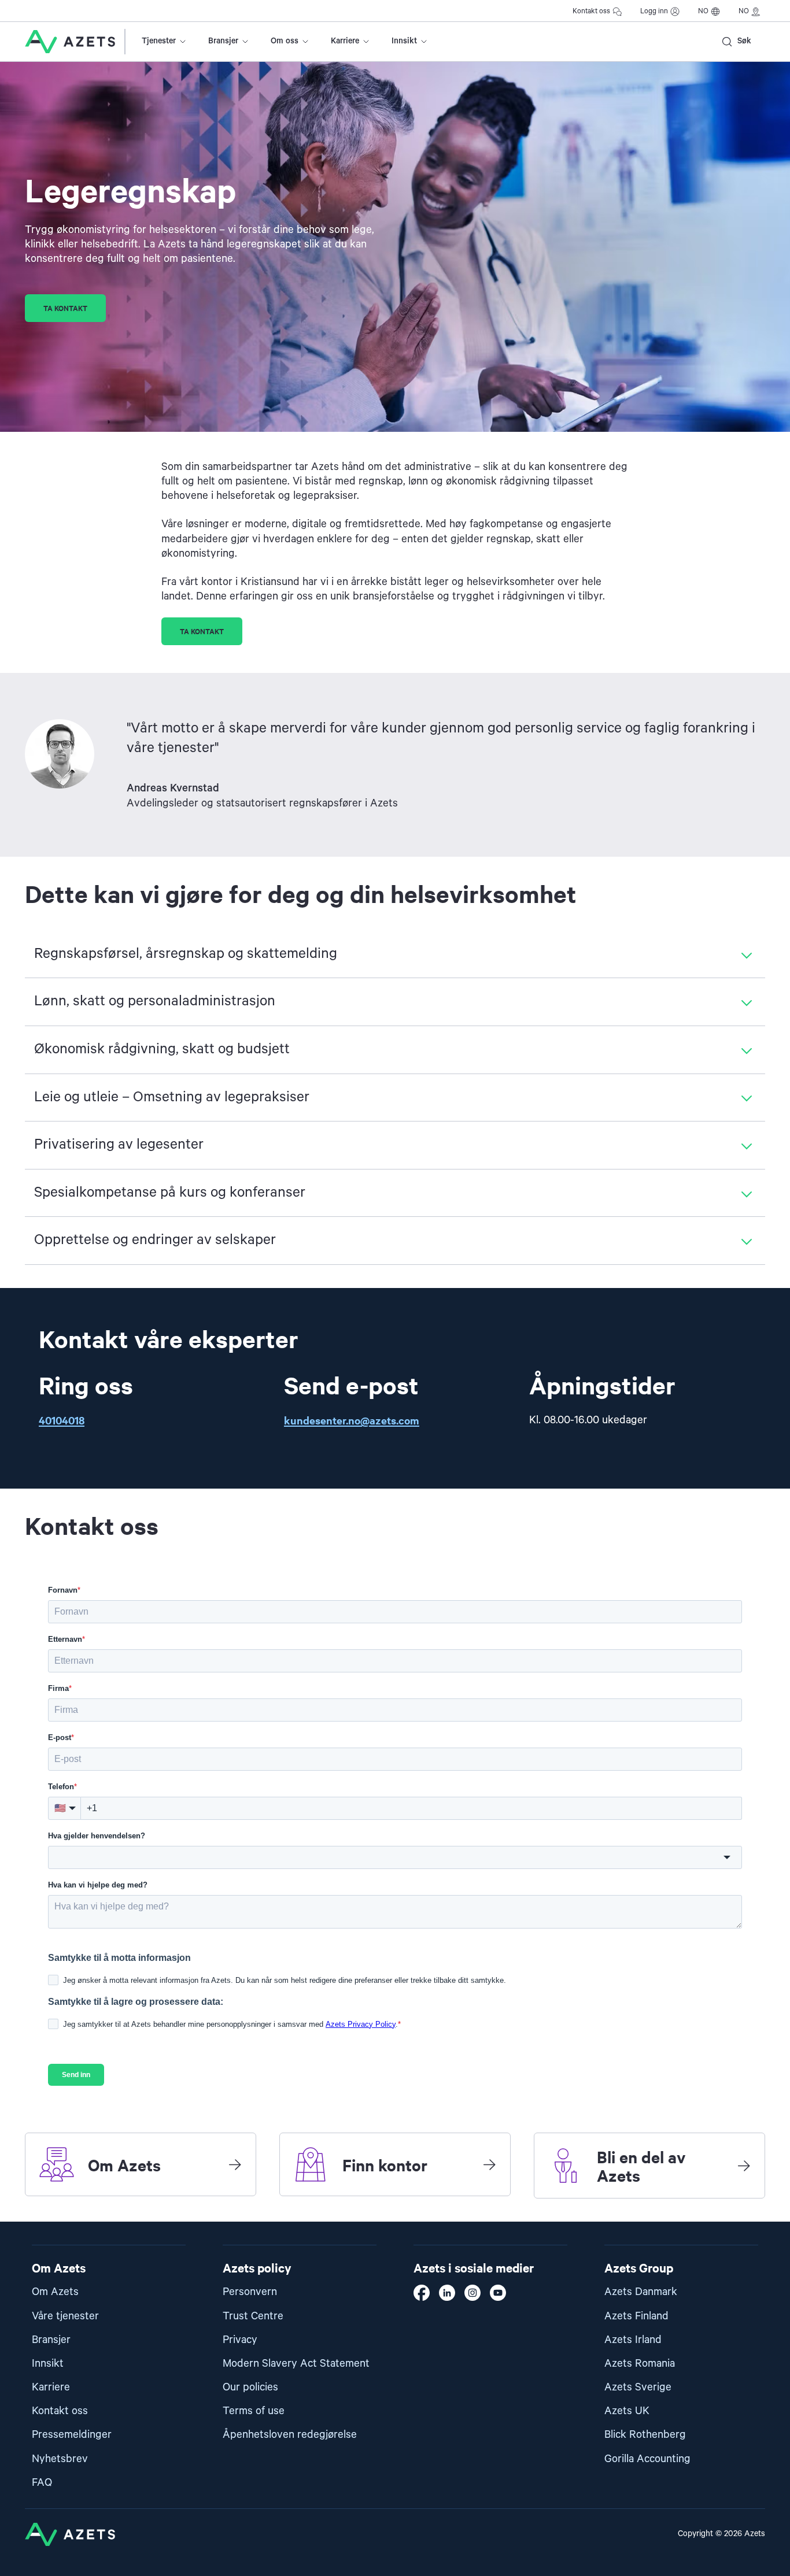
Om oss (285, 41)
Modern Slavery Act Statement (296, 2364)
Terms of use (254, 2411)
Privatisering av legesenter (119, 1145)
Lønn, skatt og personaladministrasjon (155, 1001)
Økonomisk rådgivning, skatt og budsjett (162, 1049)
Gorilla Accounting (647, 2459)
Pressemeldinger (72, 2435)
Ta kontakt (65, 308)
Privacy (240, 2340)
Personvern (250, 2292)
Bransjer (223, 41)
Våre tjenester (65, 2316)
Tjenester (159, 41)
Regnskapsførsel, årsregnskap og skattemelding (186, 954)
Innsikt (404, 41)
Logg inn (654, 11)
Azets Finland (636, 2316)
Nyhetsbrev (60, 2459)
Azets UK (627, 2411)
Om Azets (55, 2292)
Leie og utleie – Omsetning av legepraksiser (172, 1097)
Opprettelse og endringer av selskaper (155, 1240)
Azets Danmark (641, 2292)
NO (703, 11)
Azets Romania (640, 2364)
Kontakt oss (591, 11)
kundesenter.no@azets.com (352, 1420)
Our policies (250, 2387)
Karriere (345, 41)
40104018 (62, 1420)
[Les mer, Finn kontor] (489, 2164)
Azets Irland (633, 2340)
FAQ (42, 2483)
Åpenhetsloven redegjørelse (290, 2435)
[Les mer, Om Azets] (235, 2164)
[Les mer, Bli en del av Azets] (744, 2166)
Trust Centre (253, 2316)
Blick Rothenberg (645, 2435)
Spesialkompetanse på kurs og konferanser (170, 1193)
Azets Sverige (638, 2387)
